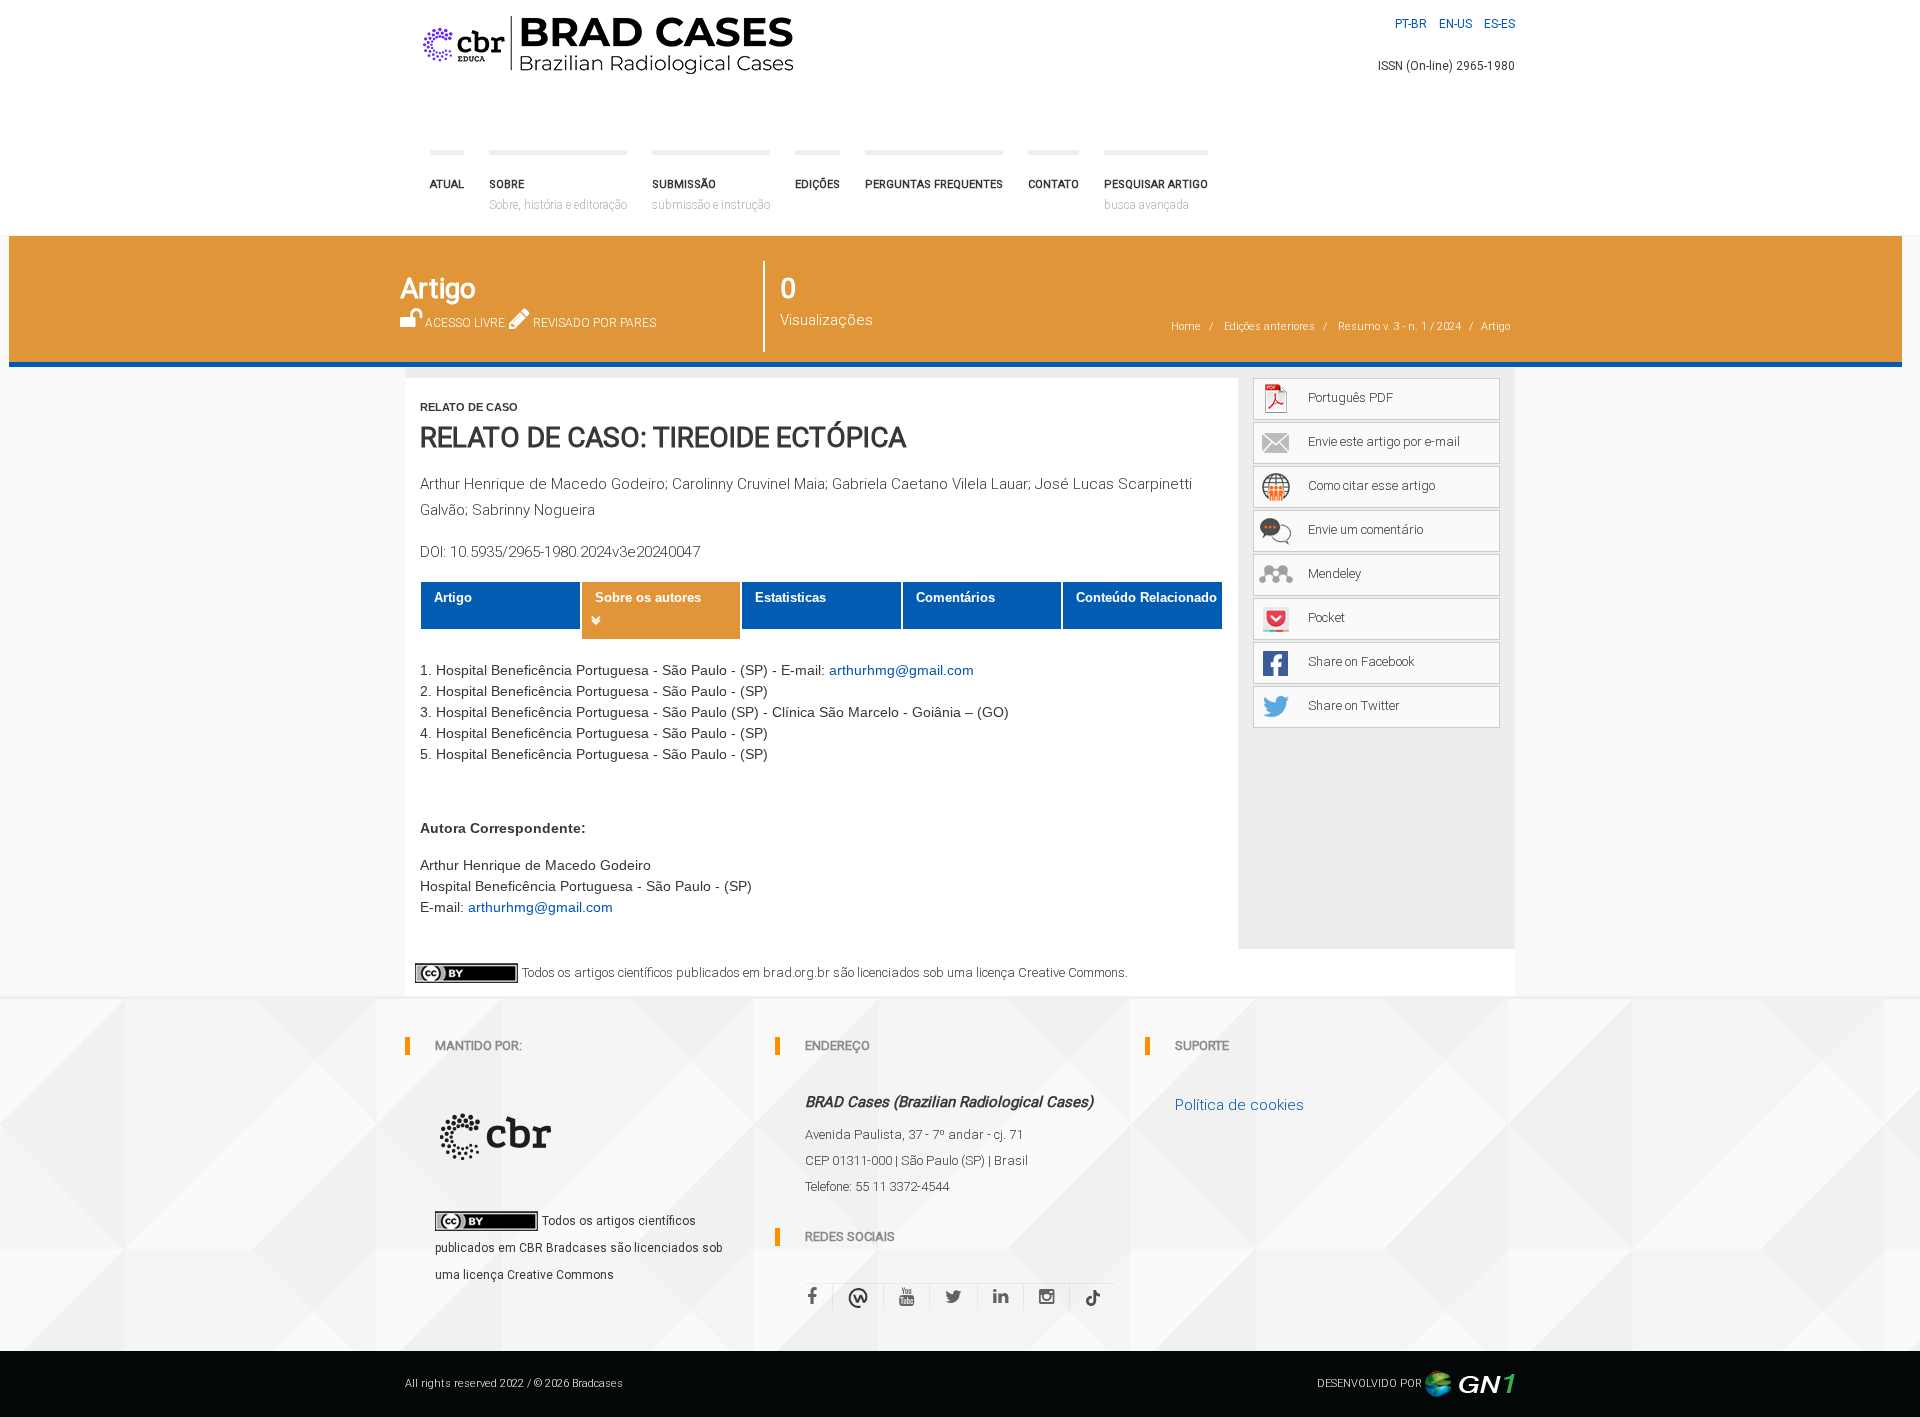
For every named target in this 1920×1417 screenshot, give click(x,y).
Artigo (453, 597)
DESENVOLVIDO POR (1371, 1383)
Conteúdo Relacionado (1146, 597)
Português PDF (1350, 397)
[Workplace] (858, 1297)
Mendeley (1334, 573)
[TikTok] (1093, 1297)
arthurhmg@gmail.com (901, 670)
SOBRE (558, 195)
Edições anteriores (1269, 326)
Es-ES (1499, 24)
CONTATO (1053, 184)
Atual (447, 184)
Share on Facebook (1361, 661)
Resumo (1399, 326)
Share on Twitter (1354, 705)
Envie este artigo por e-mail (1384, 441)
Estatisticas (790, 597)
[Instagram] (1046, 1297)
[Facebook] (819, 1297)
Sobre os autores (648, 597)
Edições (817, 184)
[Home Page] (604, 40)
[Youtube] (906, 1297)
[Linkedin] (1000, 1297)
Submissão (711, 195)
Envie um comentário (1365, 529)
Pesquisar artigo (1156, 195)
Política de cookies (1239, 1105)
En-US (1455, 24)
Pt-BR (1411, 24)
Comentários (955, 597)
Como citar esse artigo (1371, 485)
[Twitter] (953, 1297)
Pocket (1326, 617)
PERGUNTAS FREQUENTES (934, 184)
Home (1186, 326)
